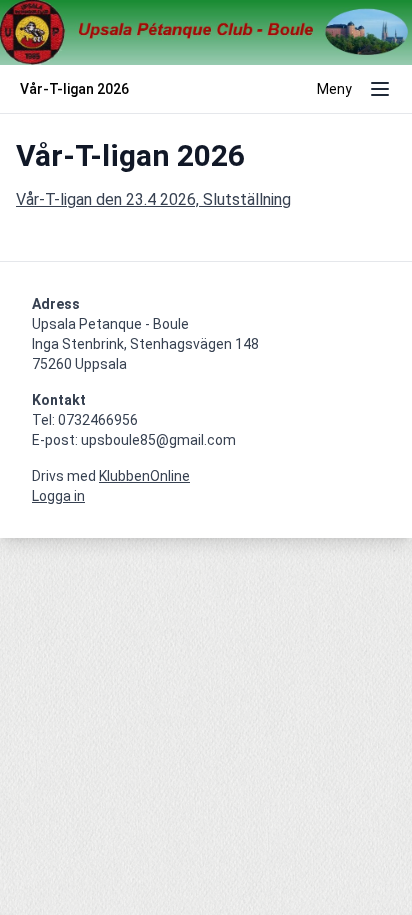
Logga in (58, 496)
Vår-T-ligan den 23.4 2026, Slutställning (153, 199)
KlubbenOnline (144, 476)
